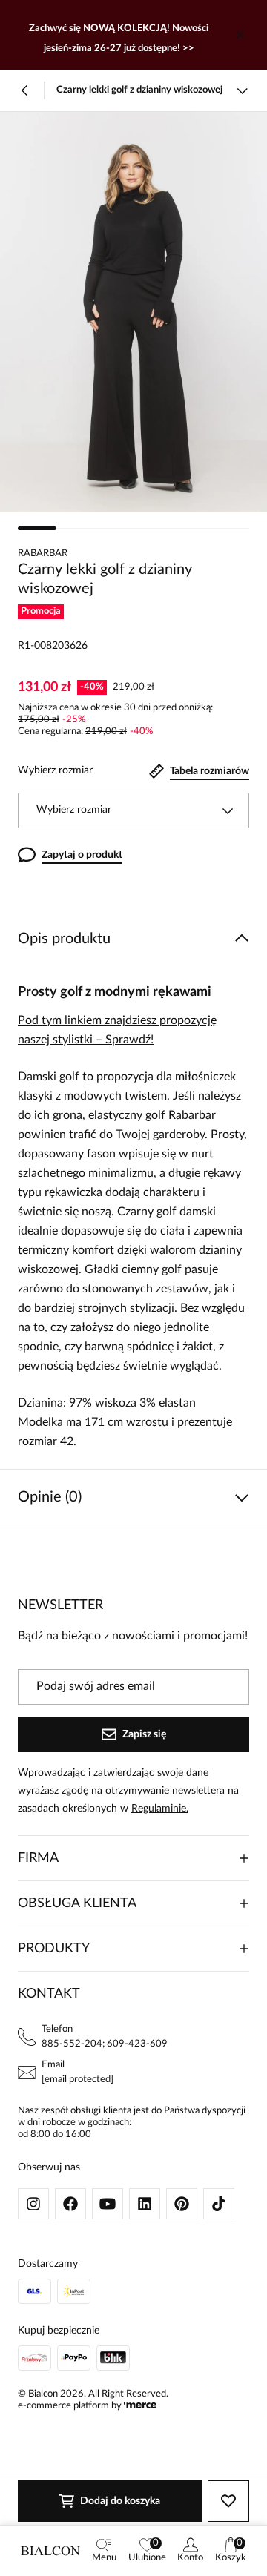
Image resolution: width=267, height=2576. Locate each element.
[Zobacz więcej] (242, 90)
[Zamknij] (240, 35)
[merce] (140, 2406)
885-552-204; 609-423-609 (105, 2044)
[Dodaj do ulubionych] (228, 2501)
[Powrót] (25, 90)
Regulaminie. (160, 1809)
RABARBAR (43, 554)
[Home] (50, 2551)
